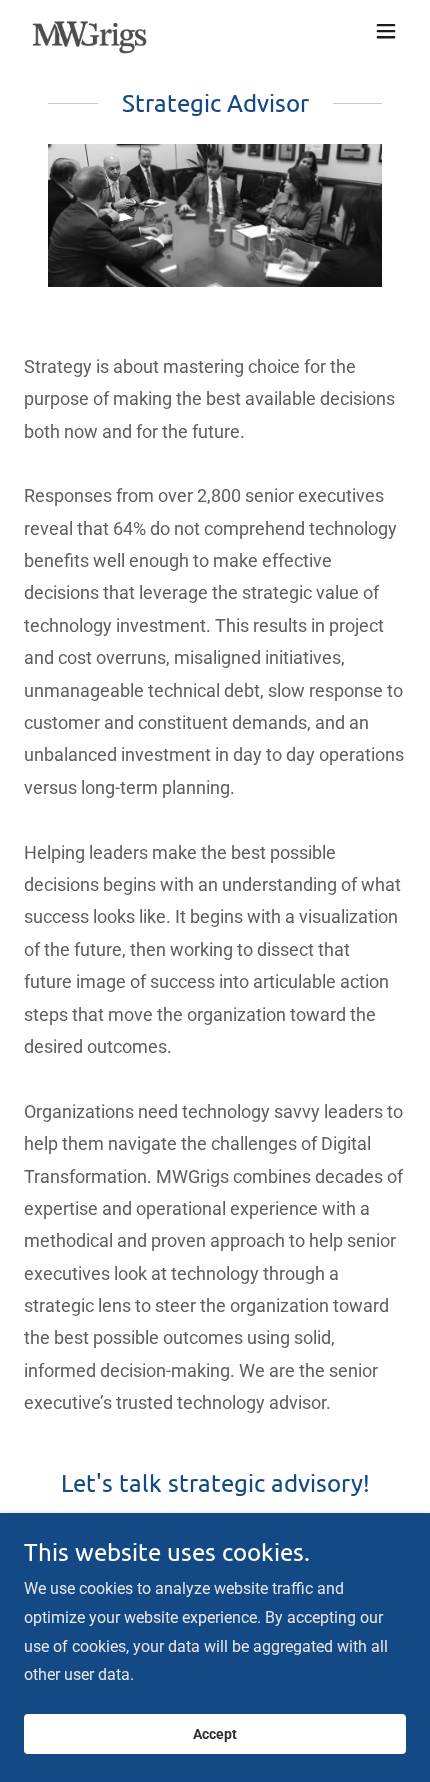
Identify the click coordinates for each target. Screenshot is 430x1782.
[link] (89, 31)
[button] (386, 31)
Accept (215, 1734)
